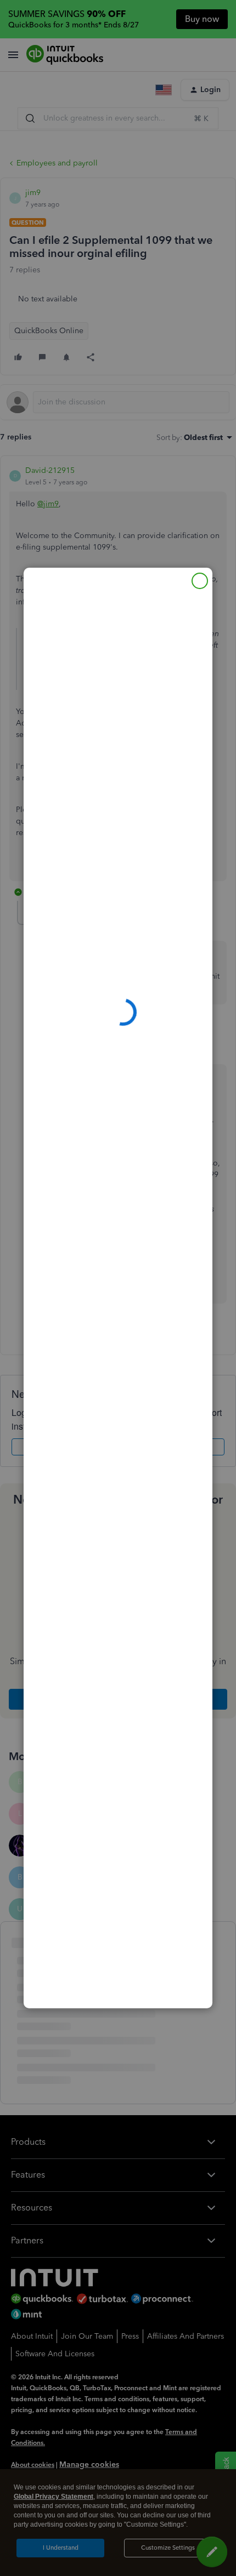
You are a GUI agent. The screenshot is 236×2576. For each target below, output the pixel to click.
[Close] (200, 581)
